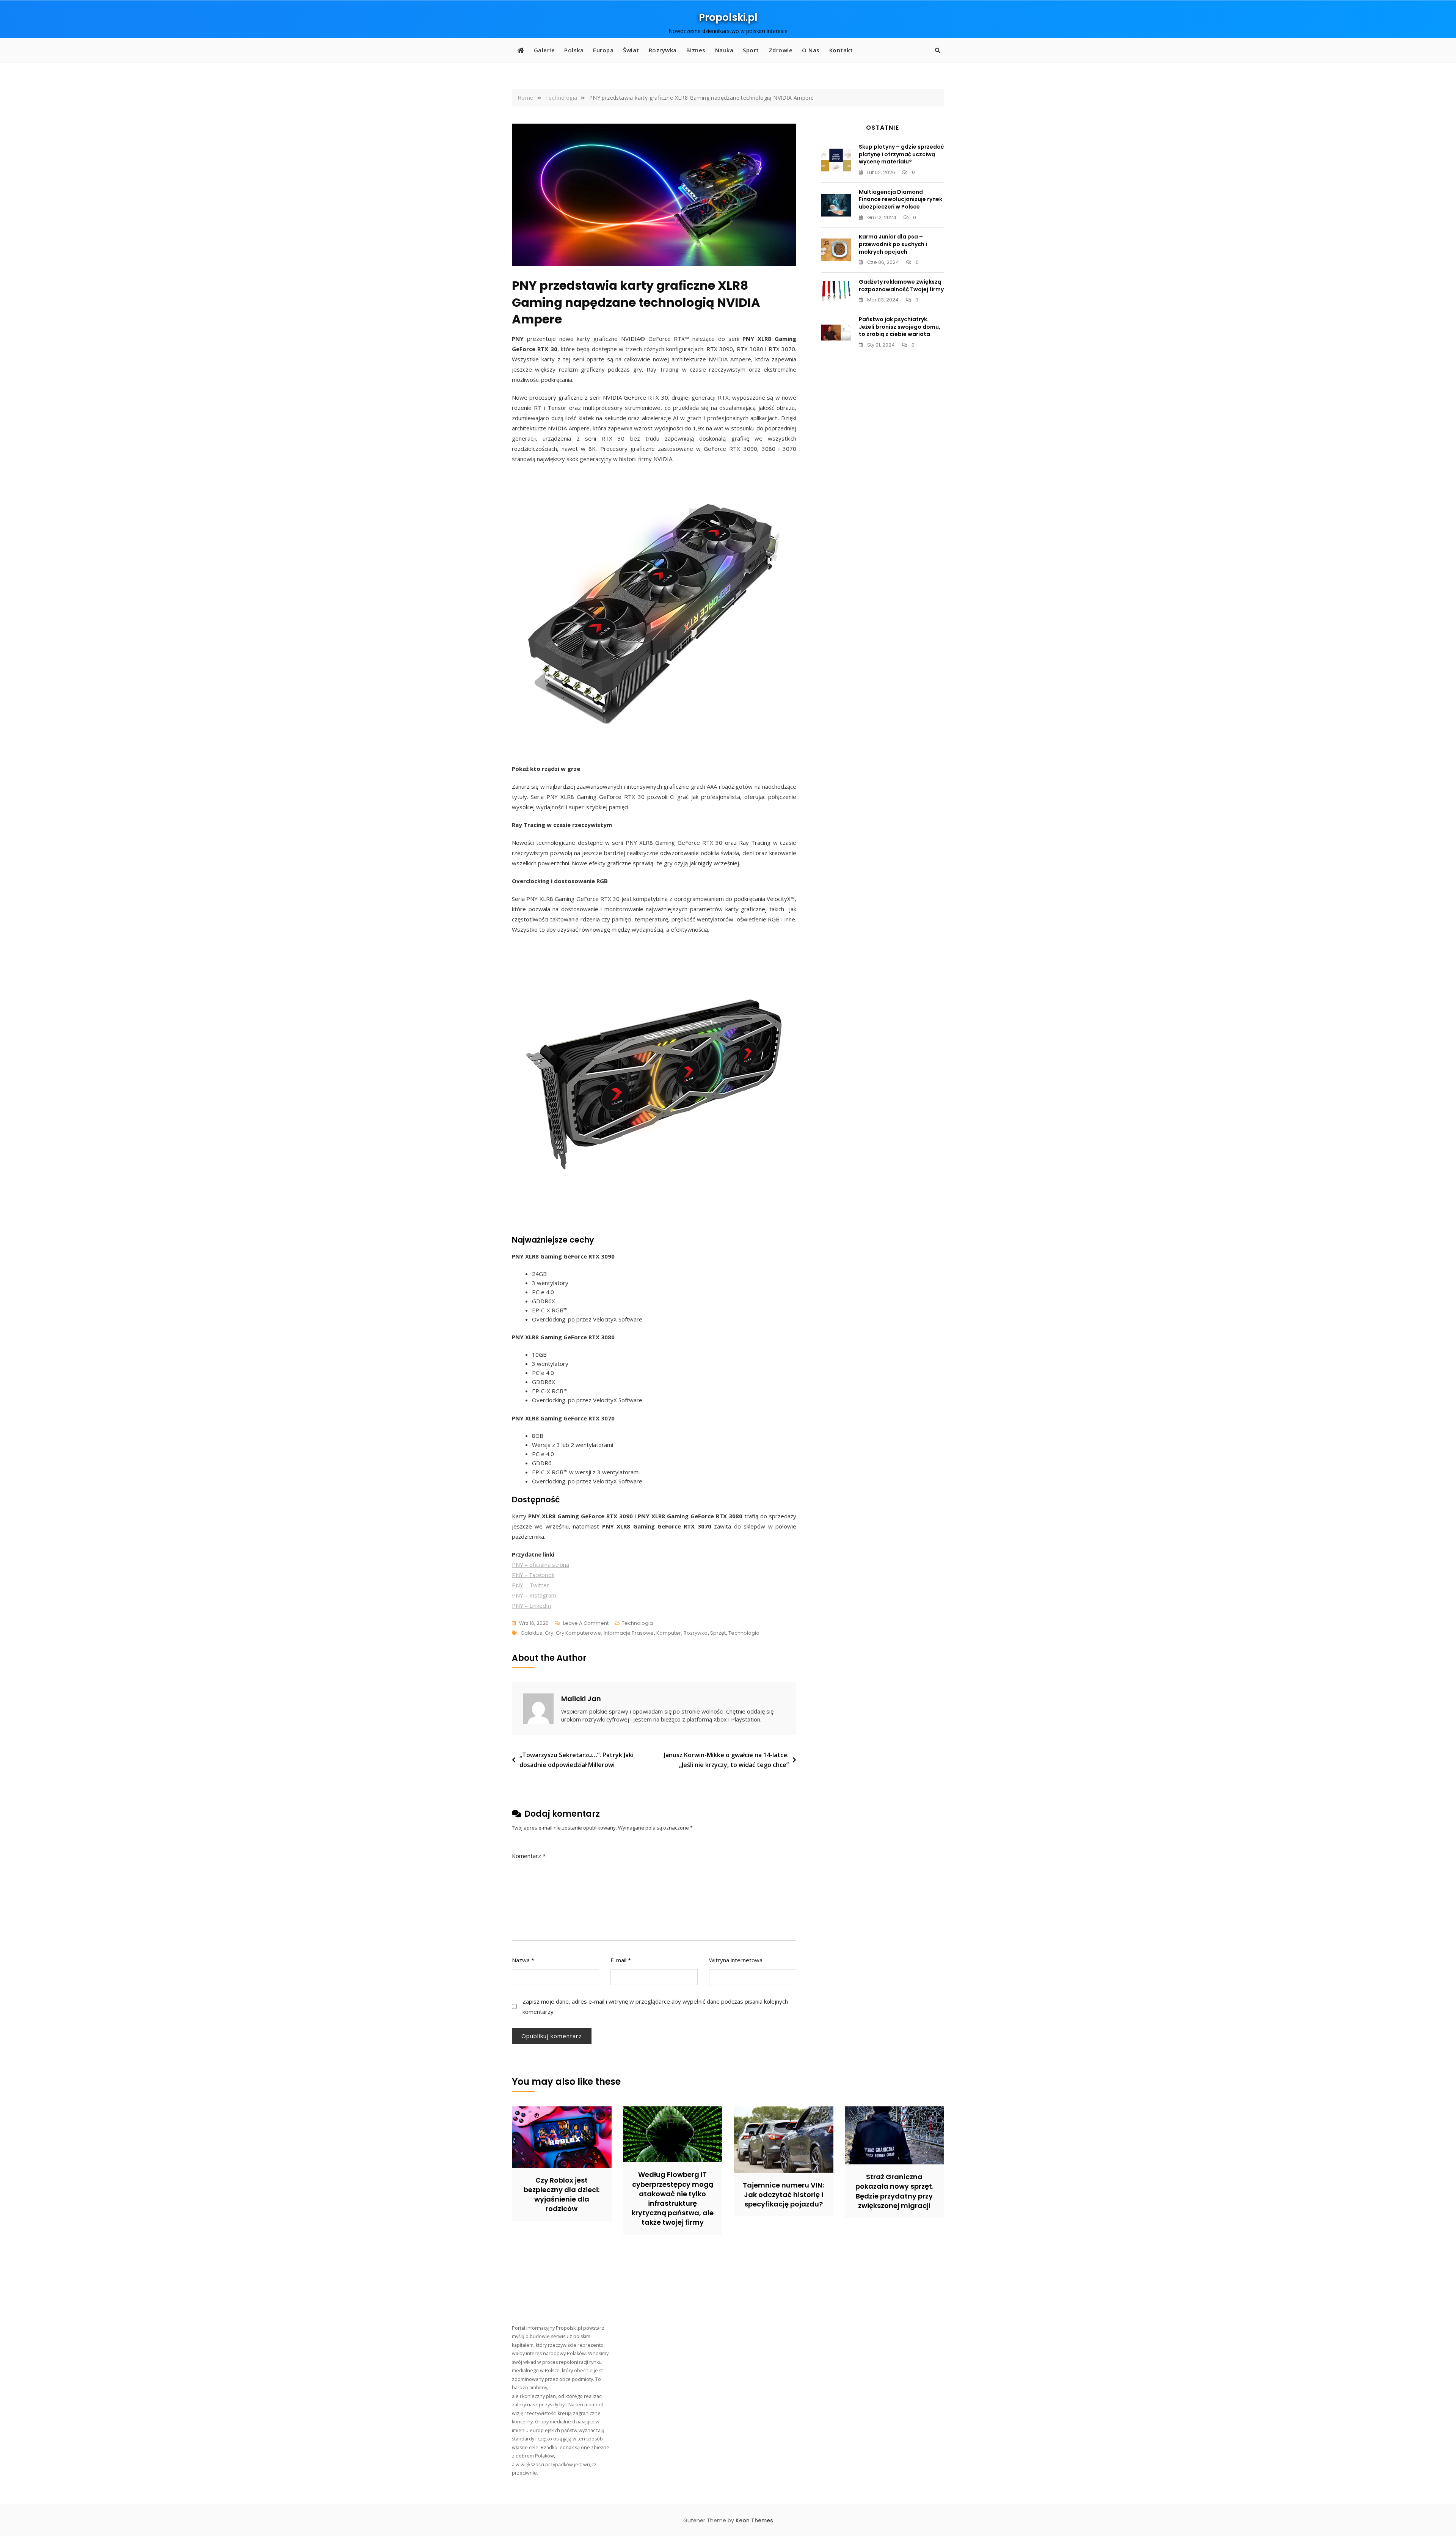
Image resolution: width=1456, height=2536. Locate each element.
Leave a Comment (586, 1624)
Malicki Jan (581, 1699)
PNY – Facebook (533, 1575)
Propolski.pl (728, 17)
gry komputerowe (578, 1633)
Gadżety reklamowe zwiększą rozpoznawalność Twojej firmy (901, 286)
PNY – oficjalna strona (541, 1565)
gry (549, 1633)
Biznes (696, 50)
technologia (744, 1633)
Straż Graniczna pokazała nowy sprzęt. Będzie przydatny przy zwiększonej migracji (894, 2191)
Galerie (544, 50)
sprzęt (718, 1633)
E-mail (621, 1960)
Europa (603, 50)
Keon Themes (754, 2520)
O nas (811, 50)
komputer (669, 1633)
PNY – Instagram (534, 1595)
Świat (631, 50)
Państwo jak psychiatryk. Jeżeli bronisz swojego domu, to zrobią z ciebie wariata (900, 327)
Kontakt (841, 50)
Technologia (637, 1623)
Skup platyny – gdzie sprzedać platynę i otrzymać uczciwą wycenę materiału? (901, 154)
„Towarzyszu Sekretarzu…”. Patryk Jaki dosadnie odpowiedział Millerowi (577, 1760)
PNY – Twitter (530, 1585)
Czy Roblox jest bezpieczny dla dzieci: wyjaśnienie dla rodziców (562, 2195)
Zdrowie (781, 50)
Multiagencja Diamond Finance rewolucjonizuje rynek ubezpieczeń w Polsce (901, 199)
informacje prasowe (629, 1633)
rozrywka (696, 1633)
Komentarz (529, 1856)
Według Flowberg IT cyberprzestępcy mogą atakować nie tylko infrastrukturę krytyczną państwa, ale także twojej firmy (673, 2198)
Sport (751, 50)
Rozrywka (663, 50)
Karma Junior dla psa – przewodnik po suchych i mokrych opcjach (893, 244)
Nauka (724, 50)
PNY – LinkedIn (531, 1605)
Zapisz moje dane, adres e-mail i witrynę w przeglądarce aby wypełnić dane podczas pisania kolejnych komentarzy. (655, 2006)
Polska (574, 50)
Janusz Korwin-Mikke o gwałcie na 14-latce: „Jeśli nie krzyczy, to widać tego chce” (726, 1760)
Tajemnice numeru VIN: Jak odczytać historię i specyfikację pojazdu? (783, 2195)
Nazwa (523, 1960)
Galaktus (531, 1633)
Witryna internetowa (736, 1960)
